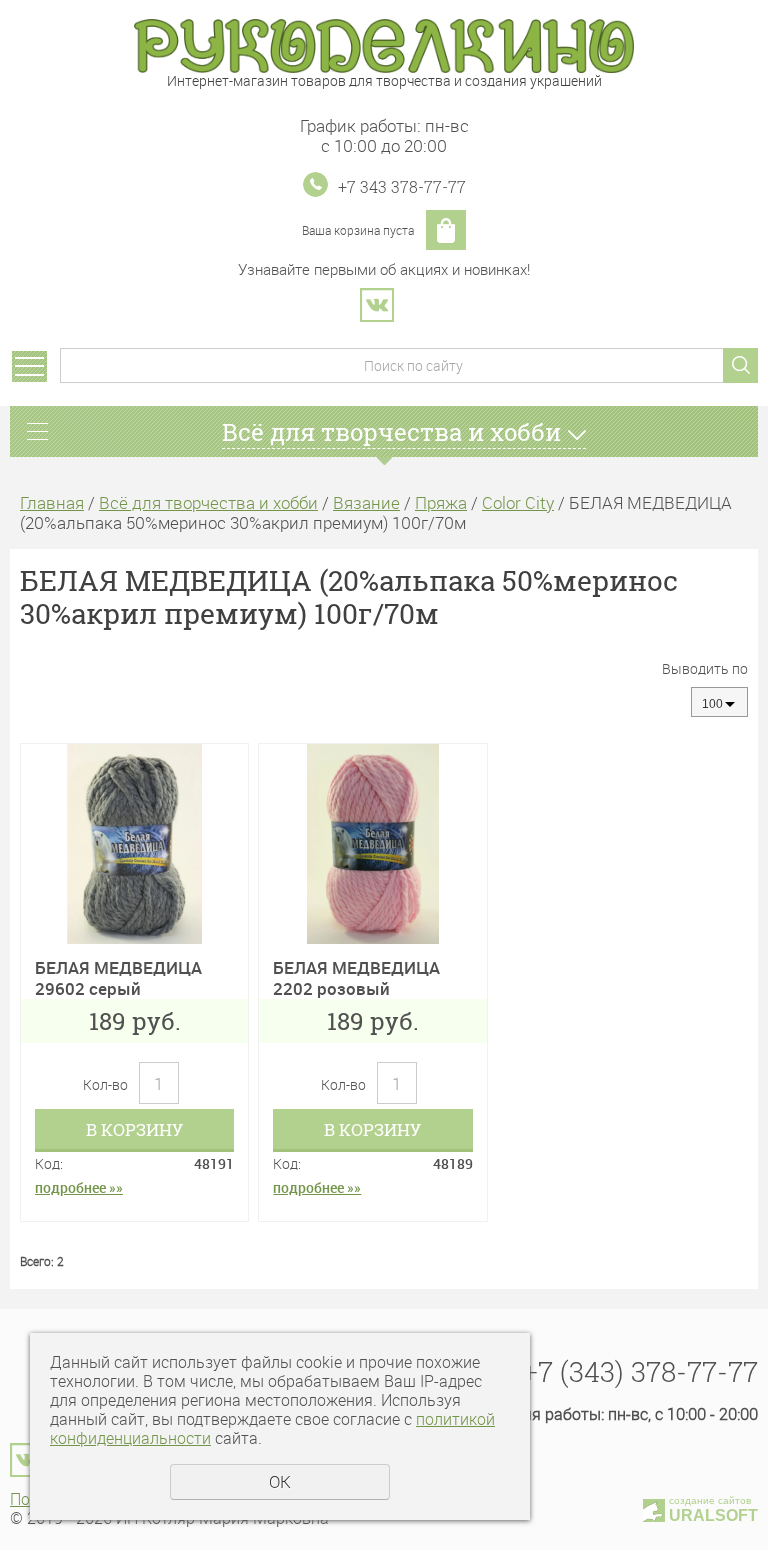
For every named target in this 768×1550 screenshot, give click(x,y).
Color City (518, 502)
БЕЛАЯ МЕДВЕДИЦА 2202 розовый (356, 977)
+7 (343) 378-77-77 (640, 1371)
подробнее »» (79, 1187)
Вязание (366, 502)
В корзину (134, 1129)
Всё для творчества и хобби (208, 502)
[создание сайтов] (654, 1507)
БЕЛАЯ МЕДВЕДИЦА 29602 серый (118, 977)
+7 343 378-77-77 (402, 186)
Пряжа (441, 502)
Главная (52, 502)
